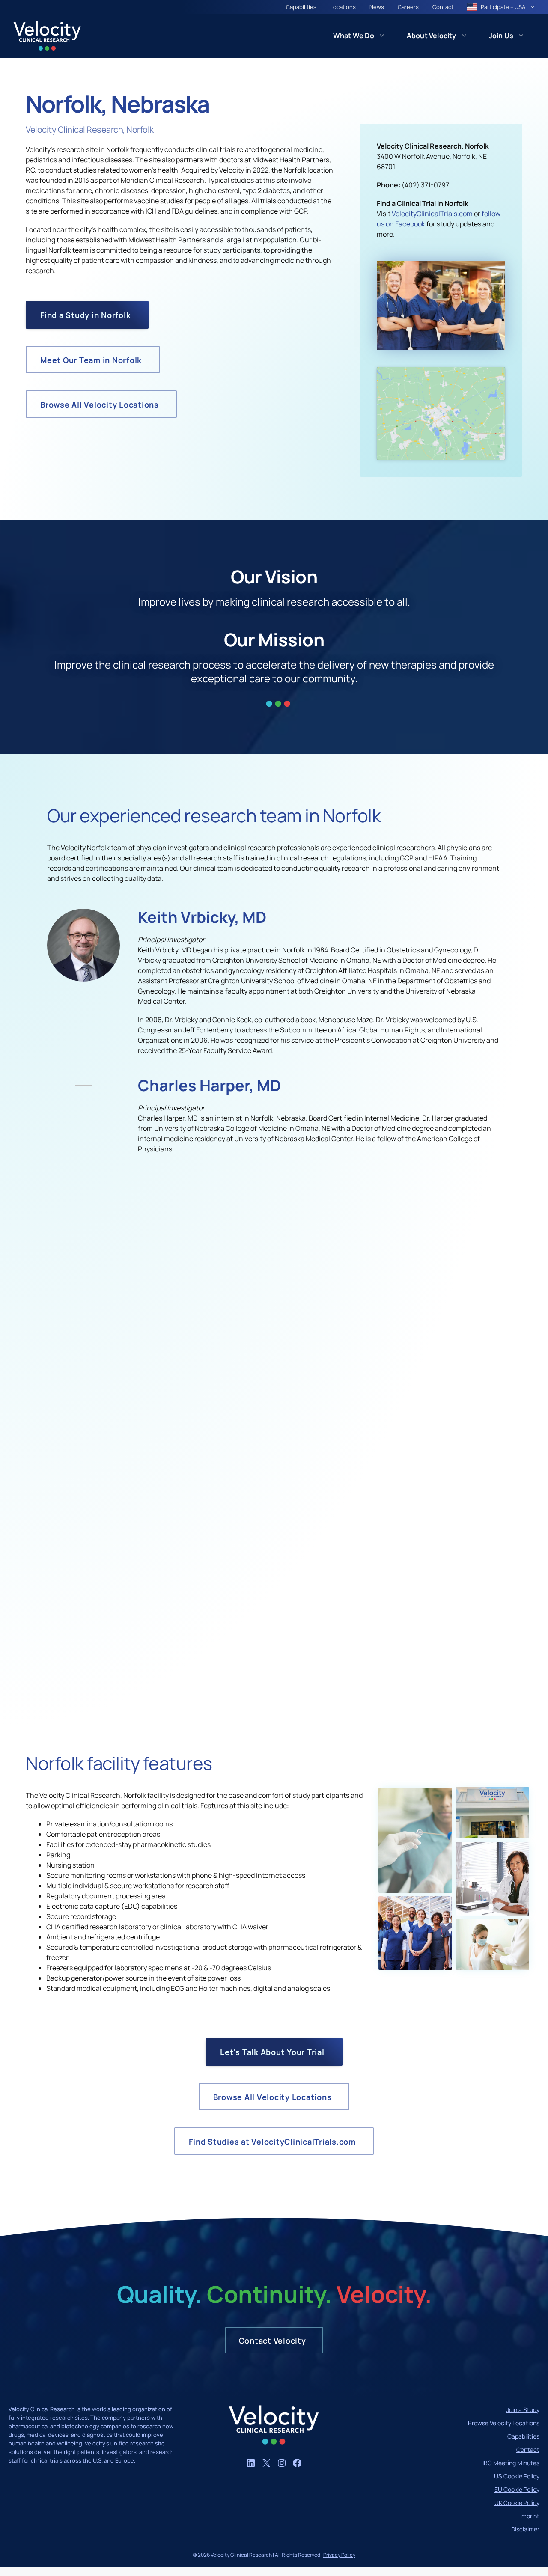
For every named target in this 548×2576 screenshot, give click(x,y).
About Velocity (432, 36)
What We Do (354, 36)
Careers (408, 7)
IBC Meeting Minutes (511, 2463)
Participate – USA (503, 7)
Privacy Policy (339, 2555)
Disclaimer (525, 2529)
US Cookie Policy (517, 2476)
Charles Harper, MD (209, 1085)
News (377, 7)
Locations (343, 7)
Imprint (530, 2516)
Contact (443, 7)
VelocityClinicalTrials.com (432, 214)
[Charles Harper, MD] (83, 1083)
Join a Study (523, 2410)
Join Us (501, 36)
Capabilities (301, 7)
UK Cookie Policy (517, 2503)
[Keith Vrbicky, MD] (83, 979)
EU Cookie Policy (517, 2489)
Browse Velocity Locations (504, 2423)
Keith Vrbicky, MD (202, 917)
